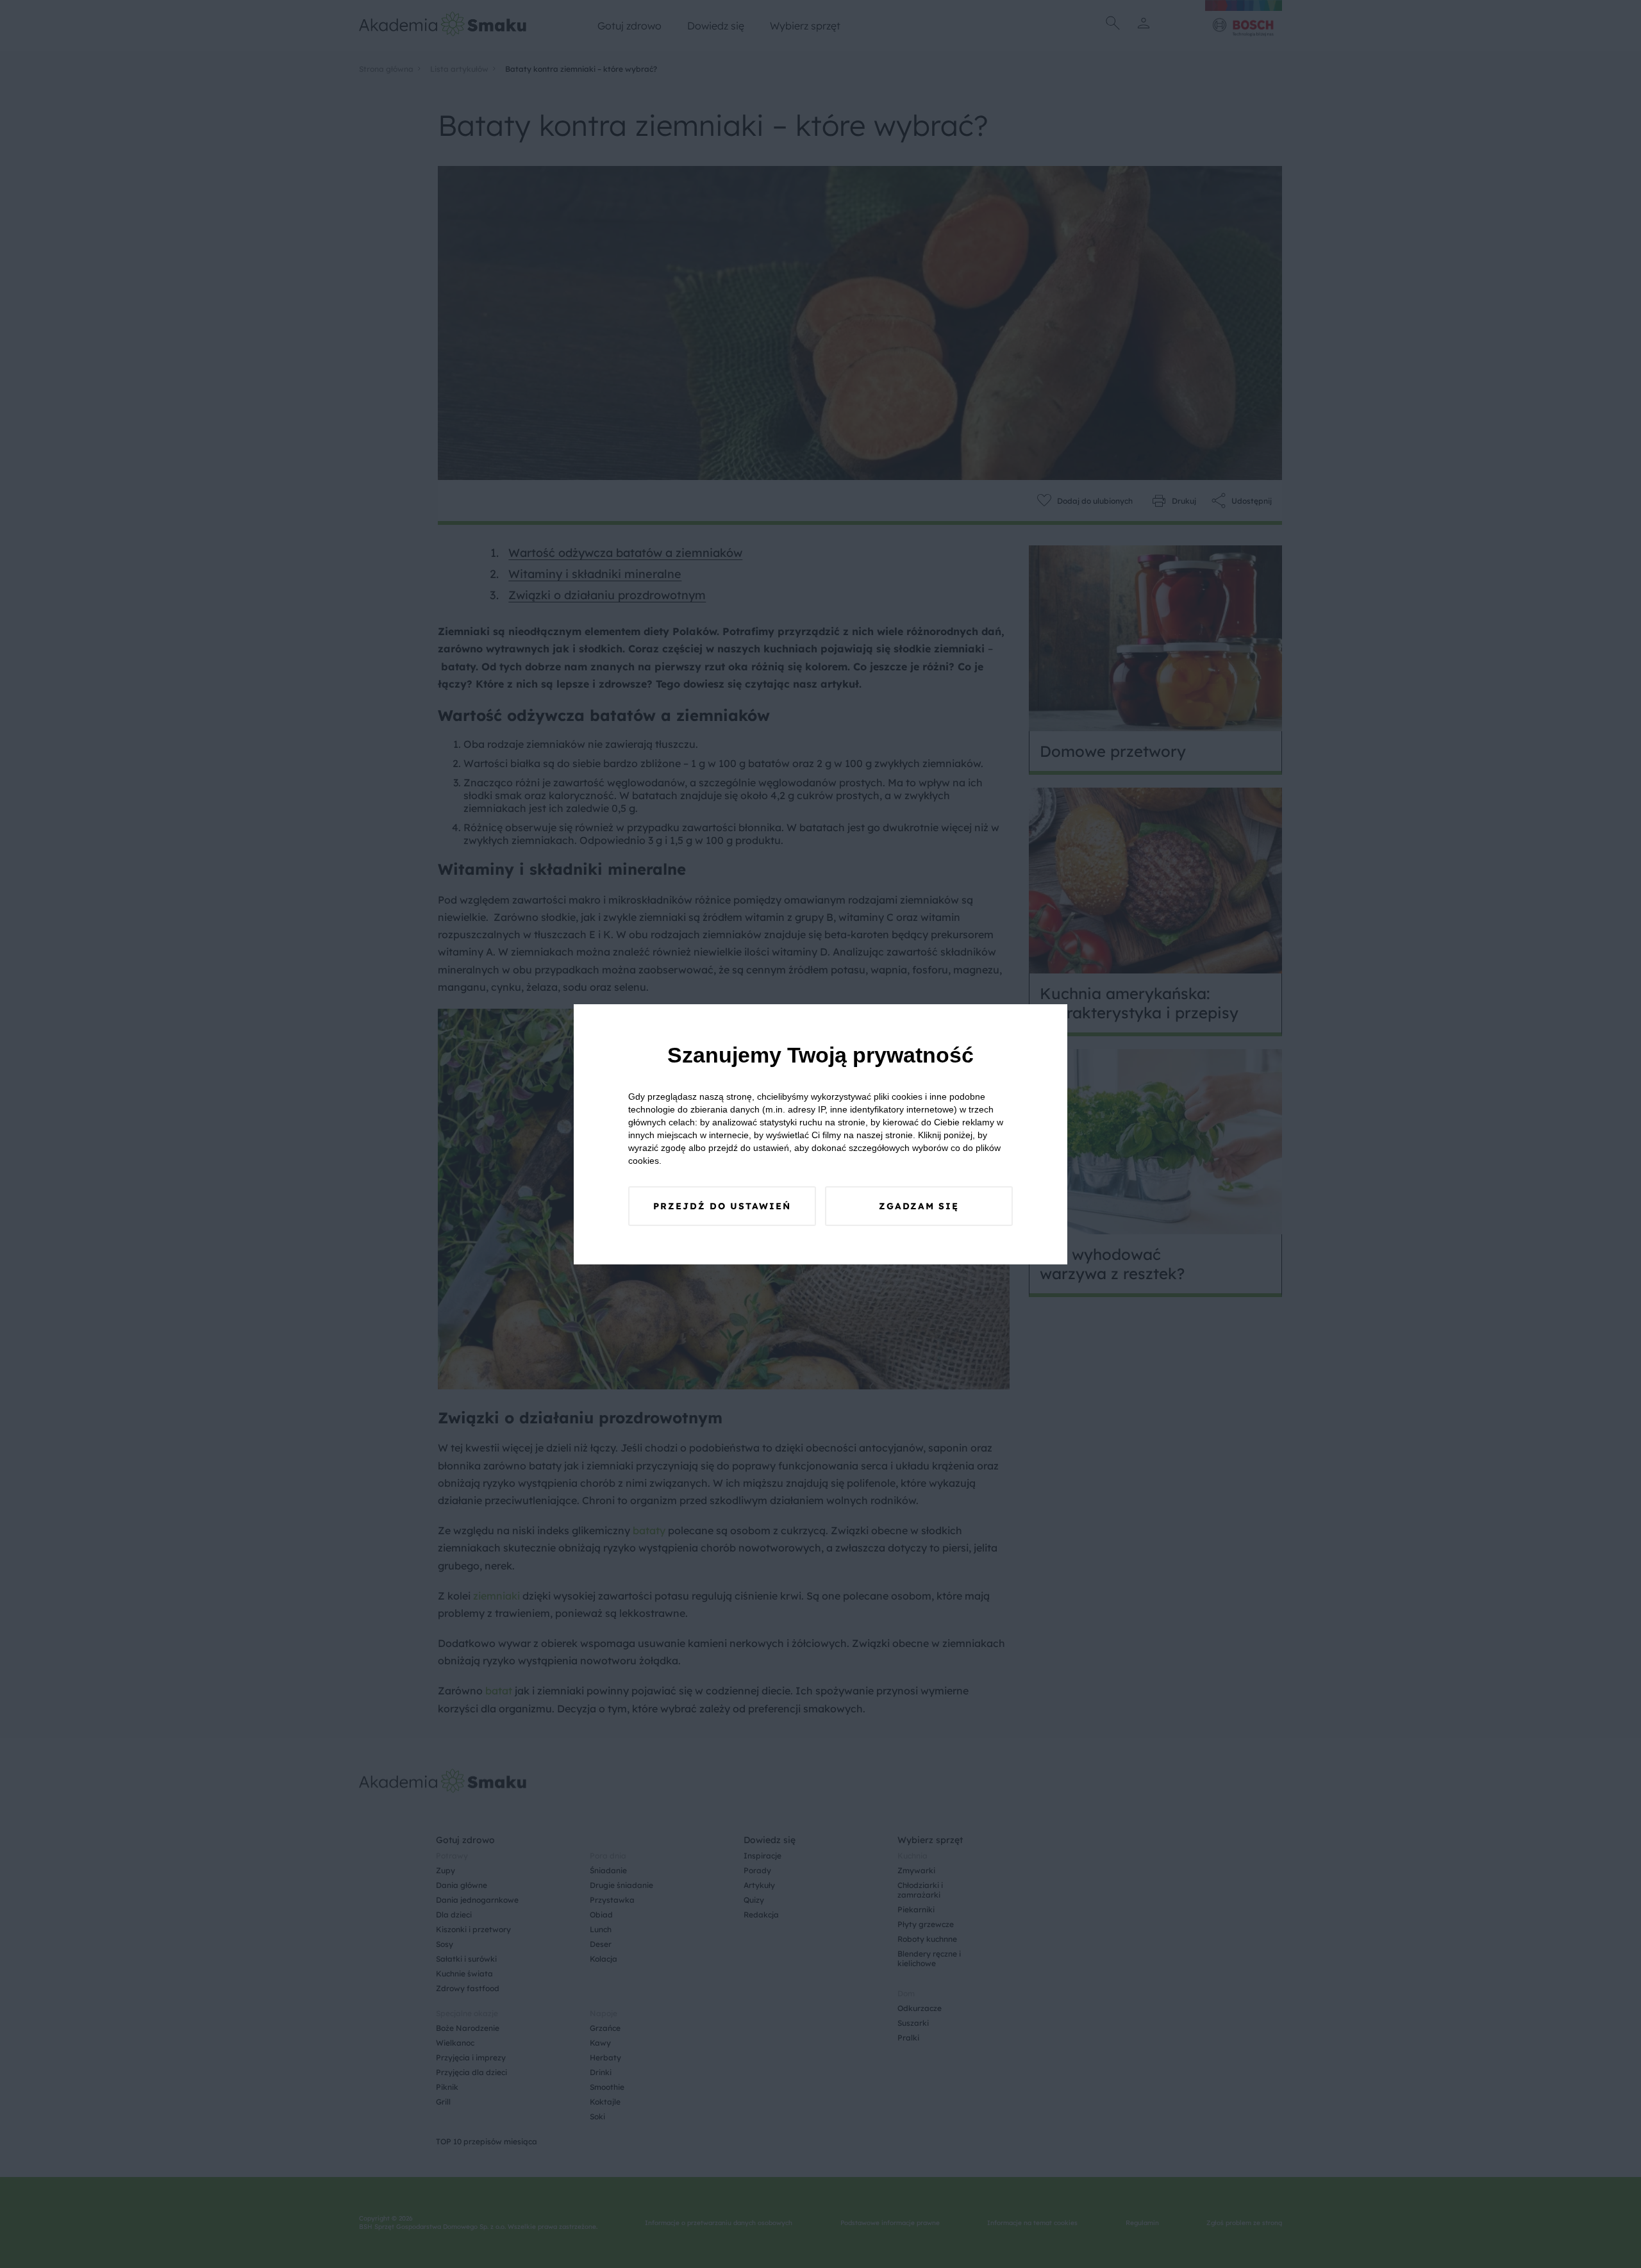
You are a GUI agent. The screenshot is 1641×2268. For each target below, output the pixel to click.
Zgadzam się (919, 1206)
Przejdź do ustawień (722, 1206)
